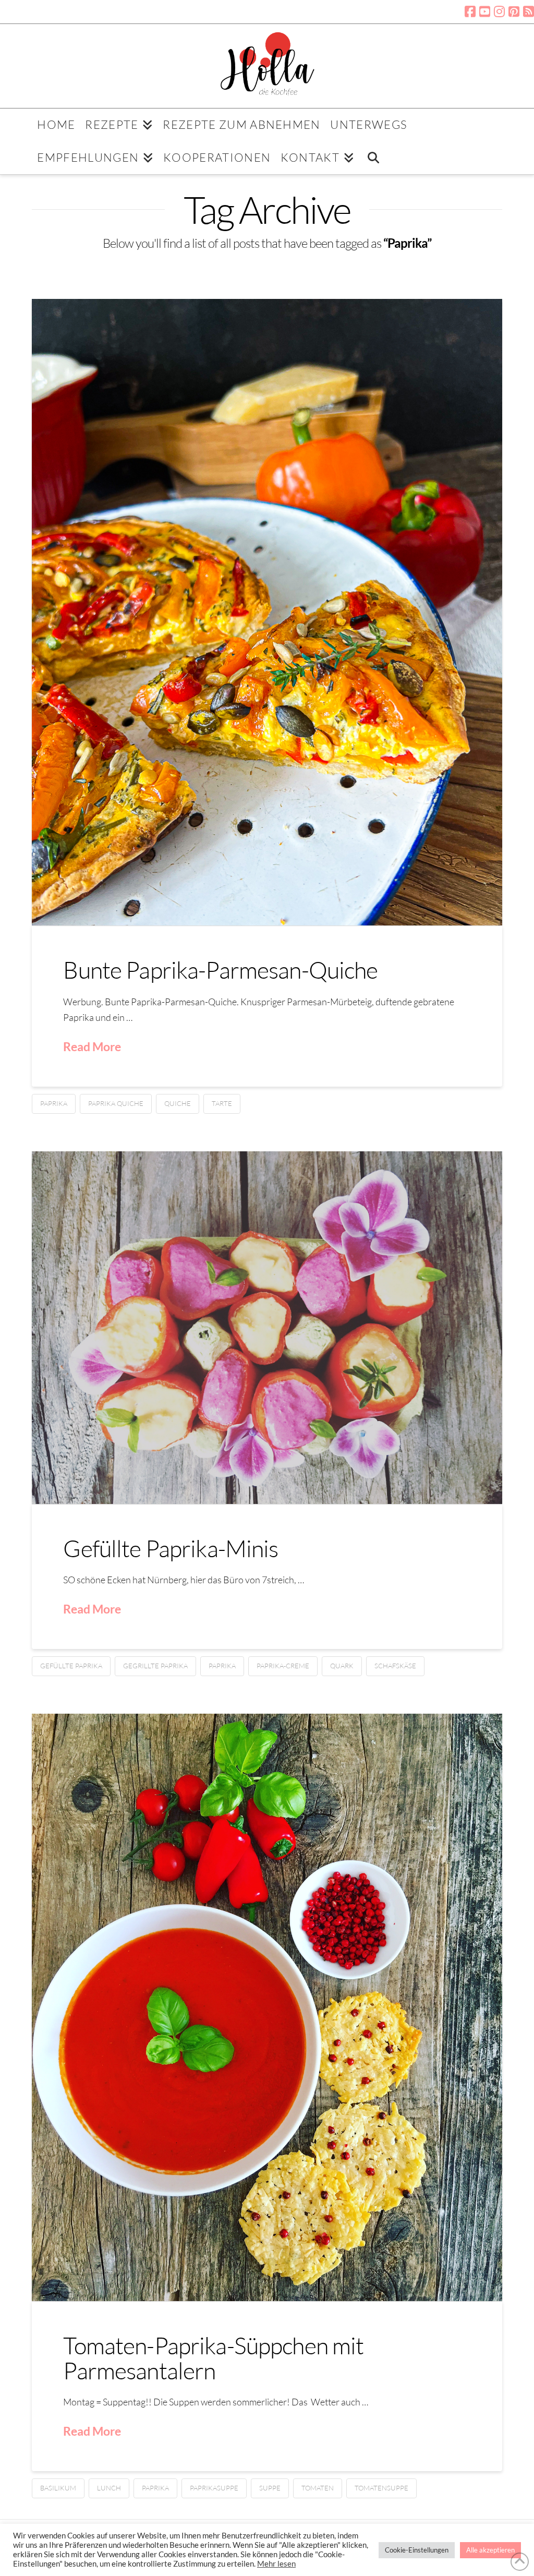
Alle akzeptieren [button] (490, 2550)
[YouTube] (485, 11)
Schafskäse (395, 1666)
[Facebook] (470, 11)
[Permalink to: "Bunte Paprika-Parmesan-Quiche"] (267, 612)
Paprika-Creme (283, 1666)
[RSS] (529, 11)
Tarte (222, 1103)
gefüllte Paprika (71, 1666)
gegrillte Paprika (155, 1666)
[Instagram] (499, 11)
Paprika (54, 1103)
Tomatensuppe (381, 2488)
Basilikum (58, 2488)
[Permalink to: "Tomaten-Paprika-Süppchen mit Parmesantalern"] (267, 2007)
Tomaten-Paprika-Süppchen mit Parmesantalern (213, 2357)
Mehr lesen (276, 2564)
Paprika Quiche (116, 1103)
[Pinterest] (514, 11)
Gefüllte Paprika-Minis (171, 1548)
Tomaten (318, 2488)
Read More (92, 1046)
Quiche (178, 1103)
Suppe (270, 2488)
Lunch (109, 2488)
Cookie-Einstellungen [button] (417, 2550)
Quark (342, 1666)
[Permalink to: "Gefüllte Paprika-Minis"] (267, 1328)
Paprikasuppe (214, 2488)
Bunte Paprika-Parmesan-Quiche (220, 970)
